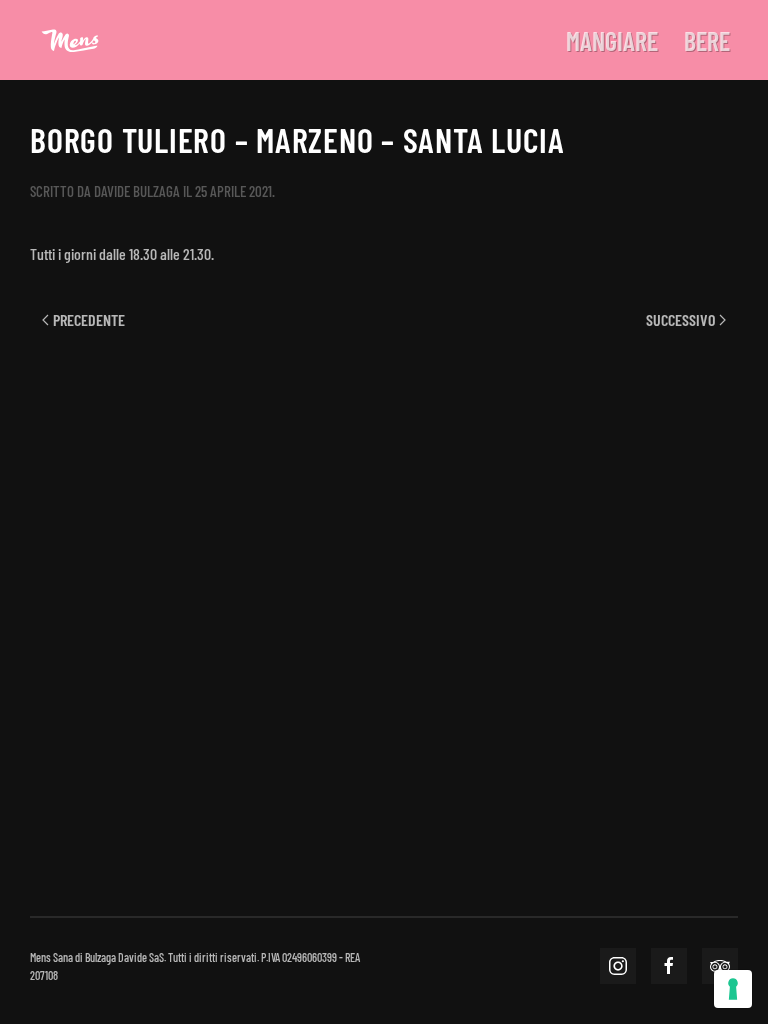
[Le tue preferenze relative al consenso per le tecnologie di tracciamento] (733, 989)
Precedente (89, 319)
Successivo (680, 319)
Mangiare (612, 40)
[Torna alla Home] (70, 40)
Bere (707, 40)
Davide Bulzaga (137, 191)
